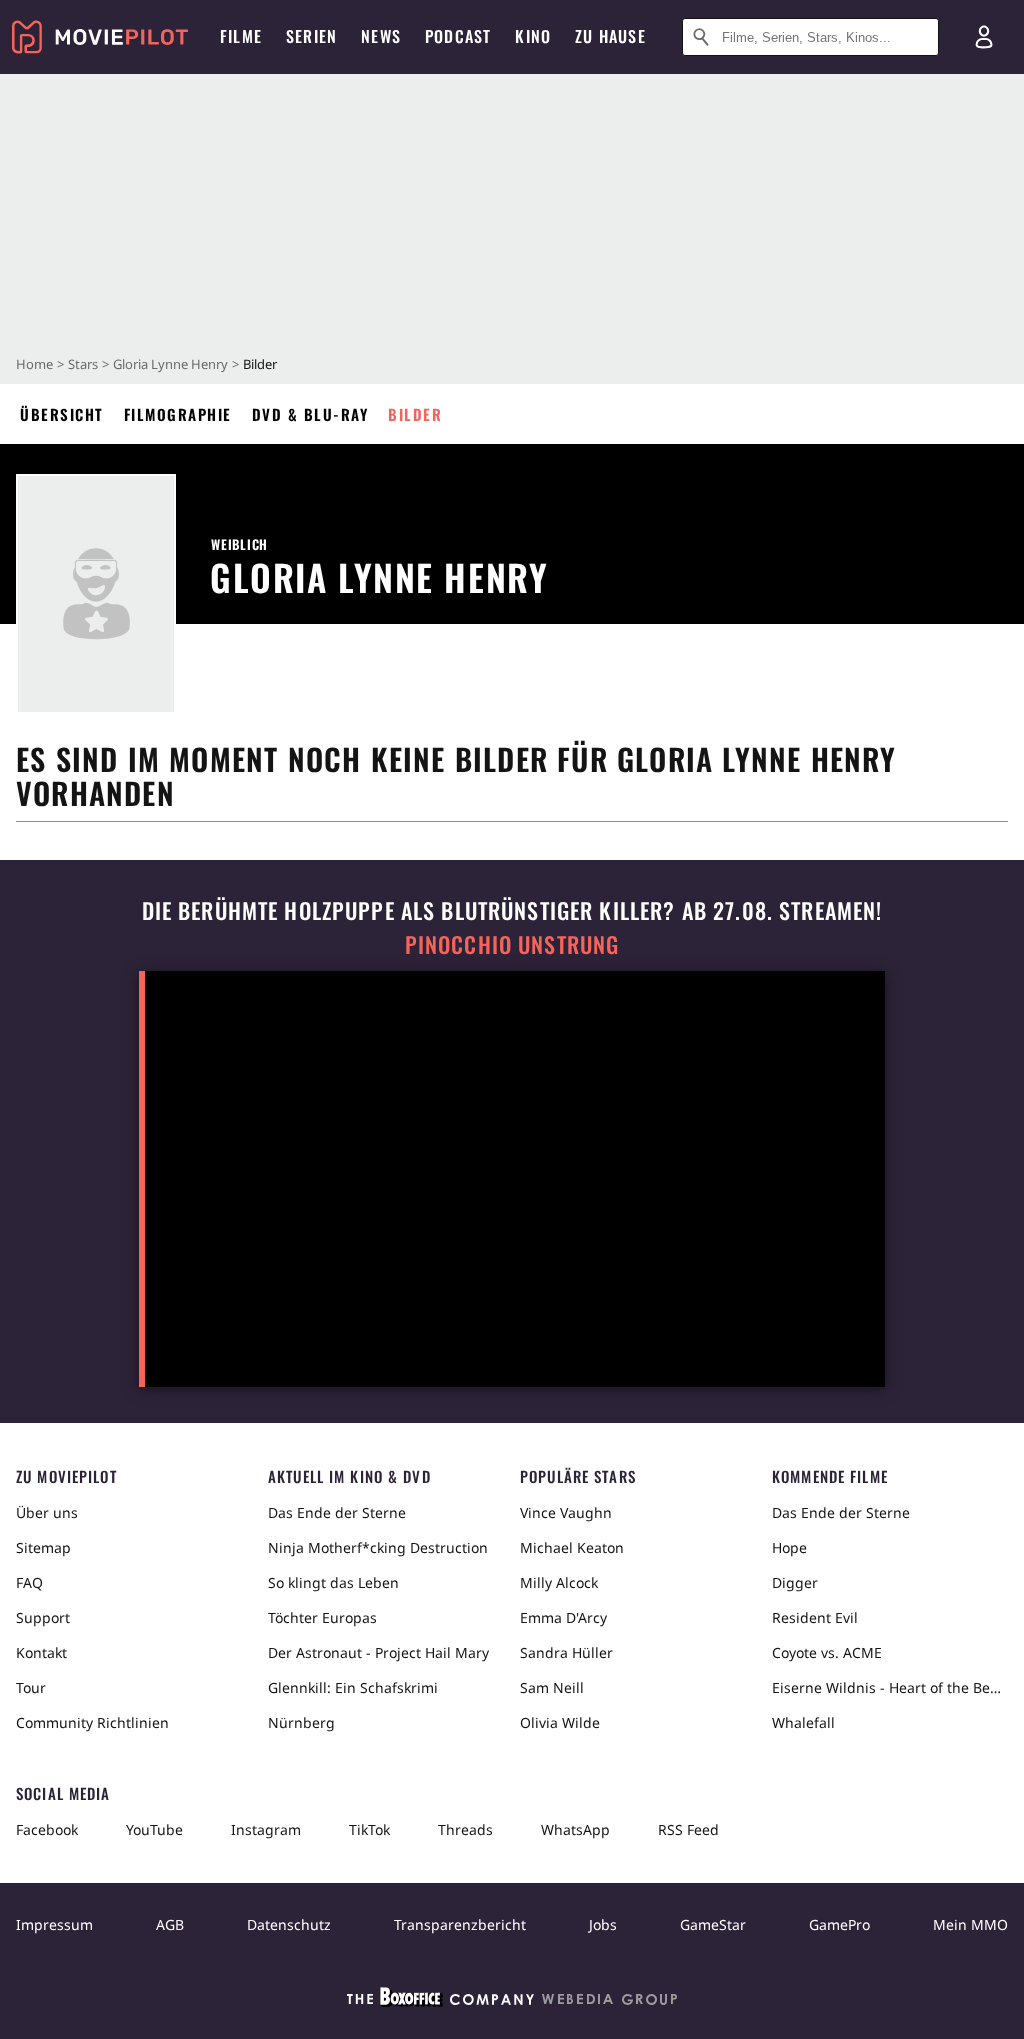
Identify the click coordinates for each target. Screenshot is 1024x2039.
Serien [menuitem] (311, 36)
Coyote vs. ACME (827, 1652)
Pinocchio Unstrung (512, 944)
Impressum (54, 1924)
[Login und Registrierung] (984, 37)
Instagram (266, 1829)
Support (43, 1617)
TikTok (369, 1829)
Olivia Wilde (560, 1722)
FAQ (29, 1582)
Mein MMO (970, 1924)
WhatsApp (575, 1829)
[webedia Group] (512, 2001)
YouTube (154, 1829)
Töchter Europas (322, 1617)
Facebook (47, 1829)
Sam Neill (552, 1687)
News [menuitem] (381, 36)
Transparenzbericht (460, 1924)
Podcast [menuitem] (458, 36)
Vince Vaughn (566, 1512)
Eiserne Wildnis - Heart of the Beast (890, 1687)
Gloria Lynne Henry (170, 364)
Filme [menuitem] (241, 36)
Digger (795, 1582)
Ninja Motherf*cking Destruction (378, 1547)
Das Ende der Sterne (337, 1512)
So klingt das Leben (333, 1582)
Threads (465, 1829)
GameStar (713, 1924)
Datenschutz (289, 1924)
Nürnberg (301, 1722)
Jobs (603, 1924)
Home (34, 364)
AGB (170, 1924)
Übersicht (62, 414)
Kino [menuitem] (533, 36)
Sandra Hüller (566, 1652)
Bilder (415, 414)
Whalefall (803, 1722)
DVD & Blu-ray (310, 414)
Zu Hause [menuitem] (610, 36)
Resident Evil (815, 1617)
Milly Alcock (559, 1582)
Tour (31, 1687)
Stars (83, 364)
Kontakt (41, 1652)
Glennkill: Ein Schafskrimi (353, 1687)
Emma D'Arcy (563, 1617)
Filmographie (178, 414)
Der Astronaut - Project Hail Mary (378, 1652)
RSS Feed (688, 1829)
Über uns (47, 1512)
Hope (789, 1547)
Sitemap (43, 1547)
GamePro (839, 1924)
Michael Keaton (572, 1547)
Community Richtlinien (92, 1722)
